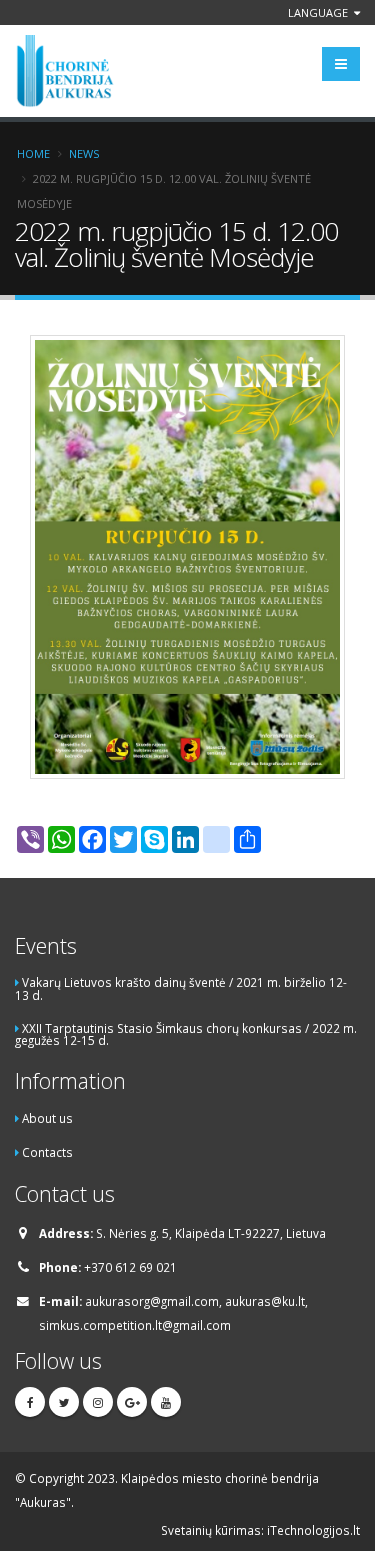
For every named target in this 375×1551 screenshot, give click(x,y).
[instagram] (98, 1402)
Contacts (47, 1152)
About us (47, 1118)
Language (319, 12)
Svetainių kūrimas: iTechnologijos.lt (260, 1530)
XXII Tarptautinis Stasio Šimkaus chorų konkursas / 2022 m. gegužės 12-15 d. (186, 1034)
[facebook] (30, 1402)
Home (33, 153)
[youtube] (166, 1402)
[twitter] (64, 1402)
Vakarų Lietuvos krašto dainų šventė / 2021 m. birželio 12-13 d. (181, 988)
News (84, 153)
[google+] (132, 1402)
